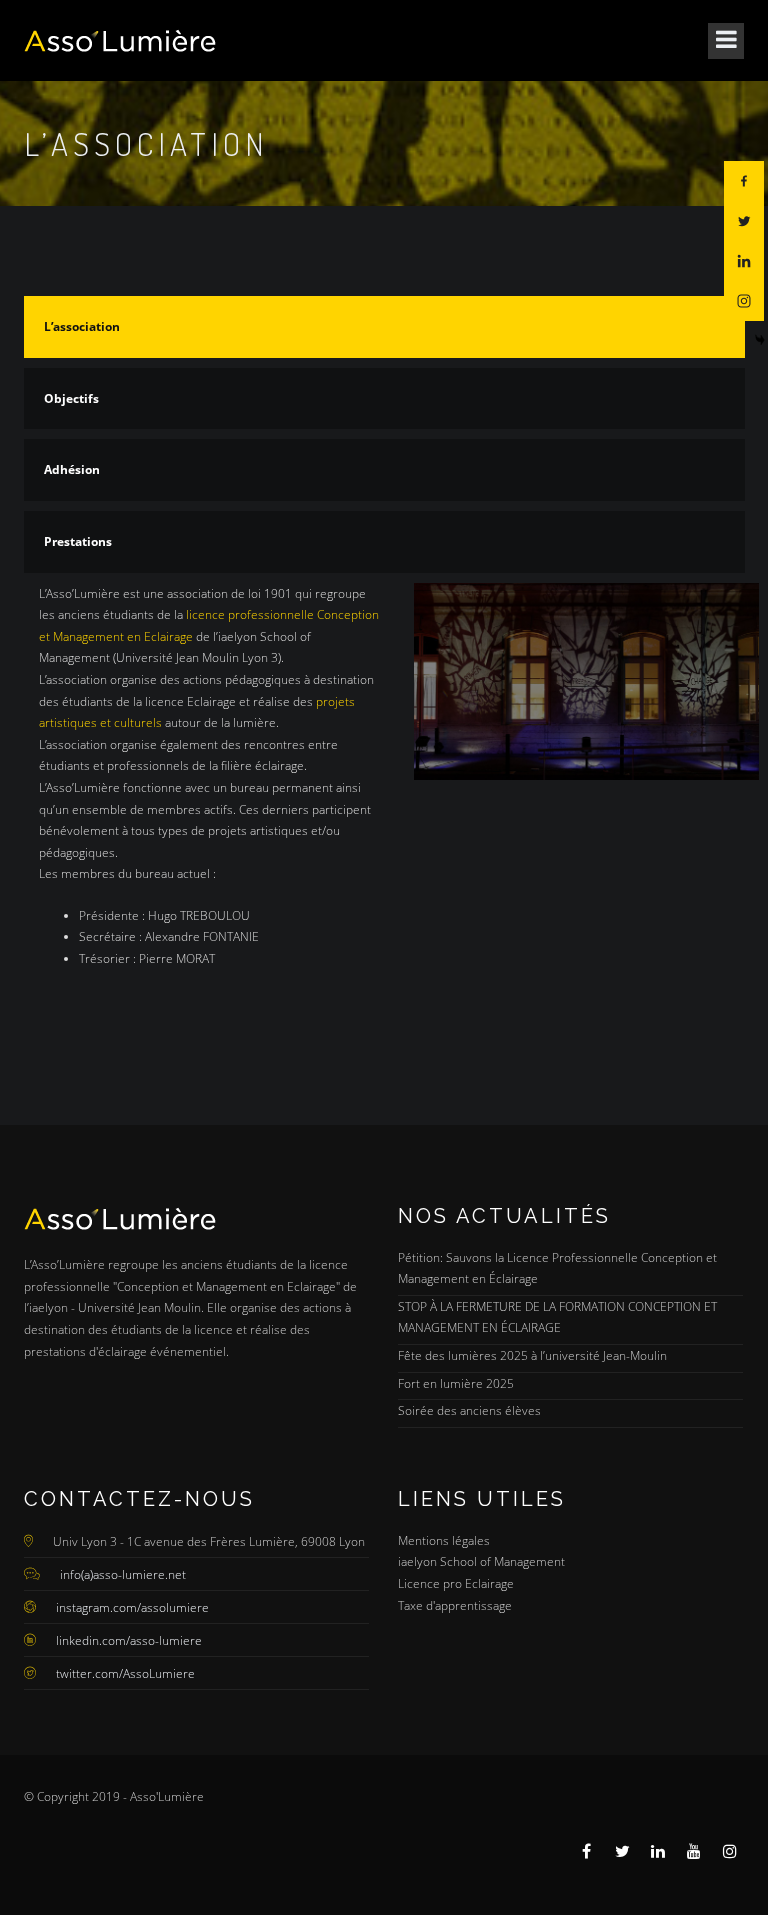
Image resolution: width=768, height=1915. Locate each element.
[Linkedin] (744, 261)
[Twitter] (744, 221)
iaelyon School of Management (481, 1561)
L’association (82, 326)
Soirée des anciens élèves (469, 1410)
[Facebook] (744, 181)
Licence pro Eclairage (456, 1583)
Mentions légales (444, 1540)
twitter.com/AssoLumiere (125, 1673)
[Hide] (760, 340)
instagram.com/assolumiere (132, 1607)
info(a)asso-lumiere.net (123, 1574)
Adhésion (72, 469)
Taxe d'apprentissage (455, 1605)
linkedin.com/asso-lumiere (129, 1640)
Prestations (78, 541)
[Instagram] (744, 301)
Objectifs (71, 398)
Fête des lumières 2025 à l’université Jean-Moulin (532, 1355)
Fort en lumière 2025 (456, 1383)
